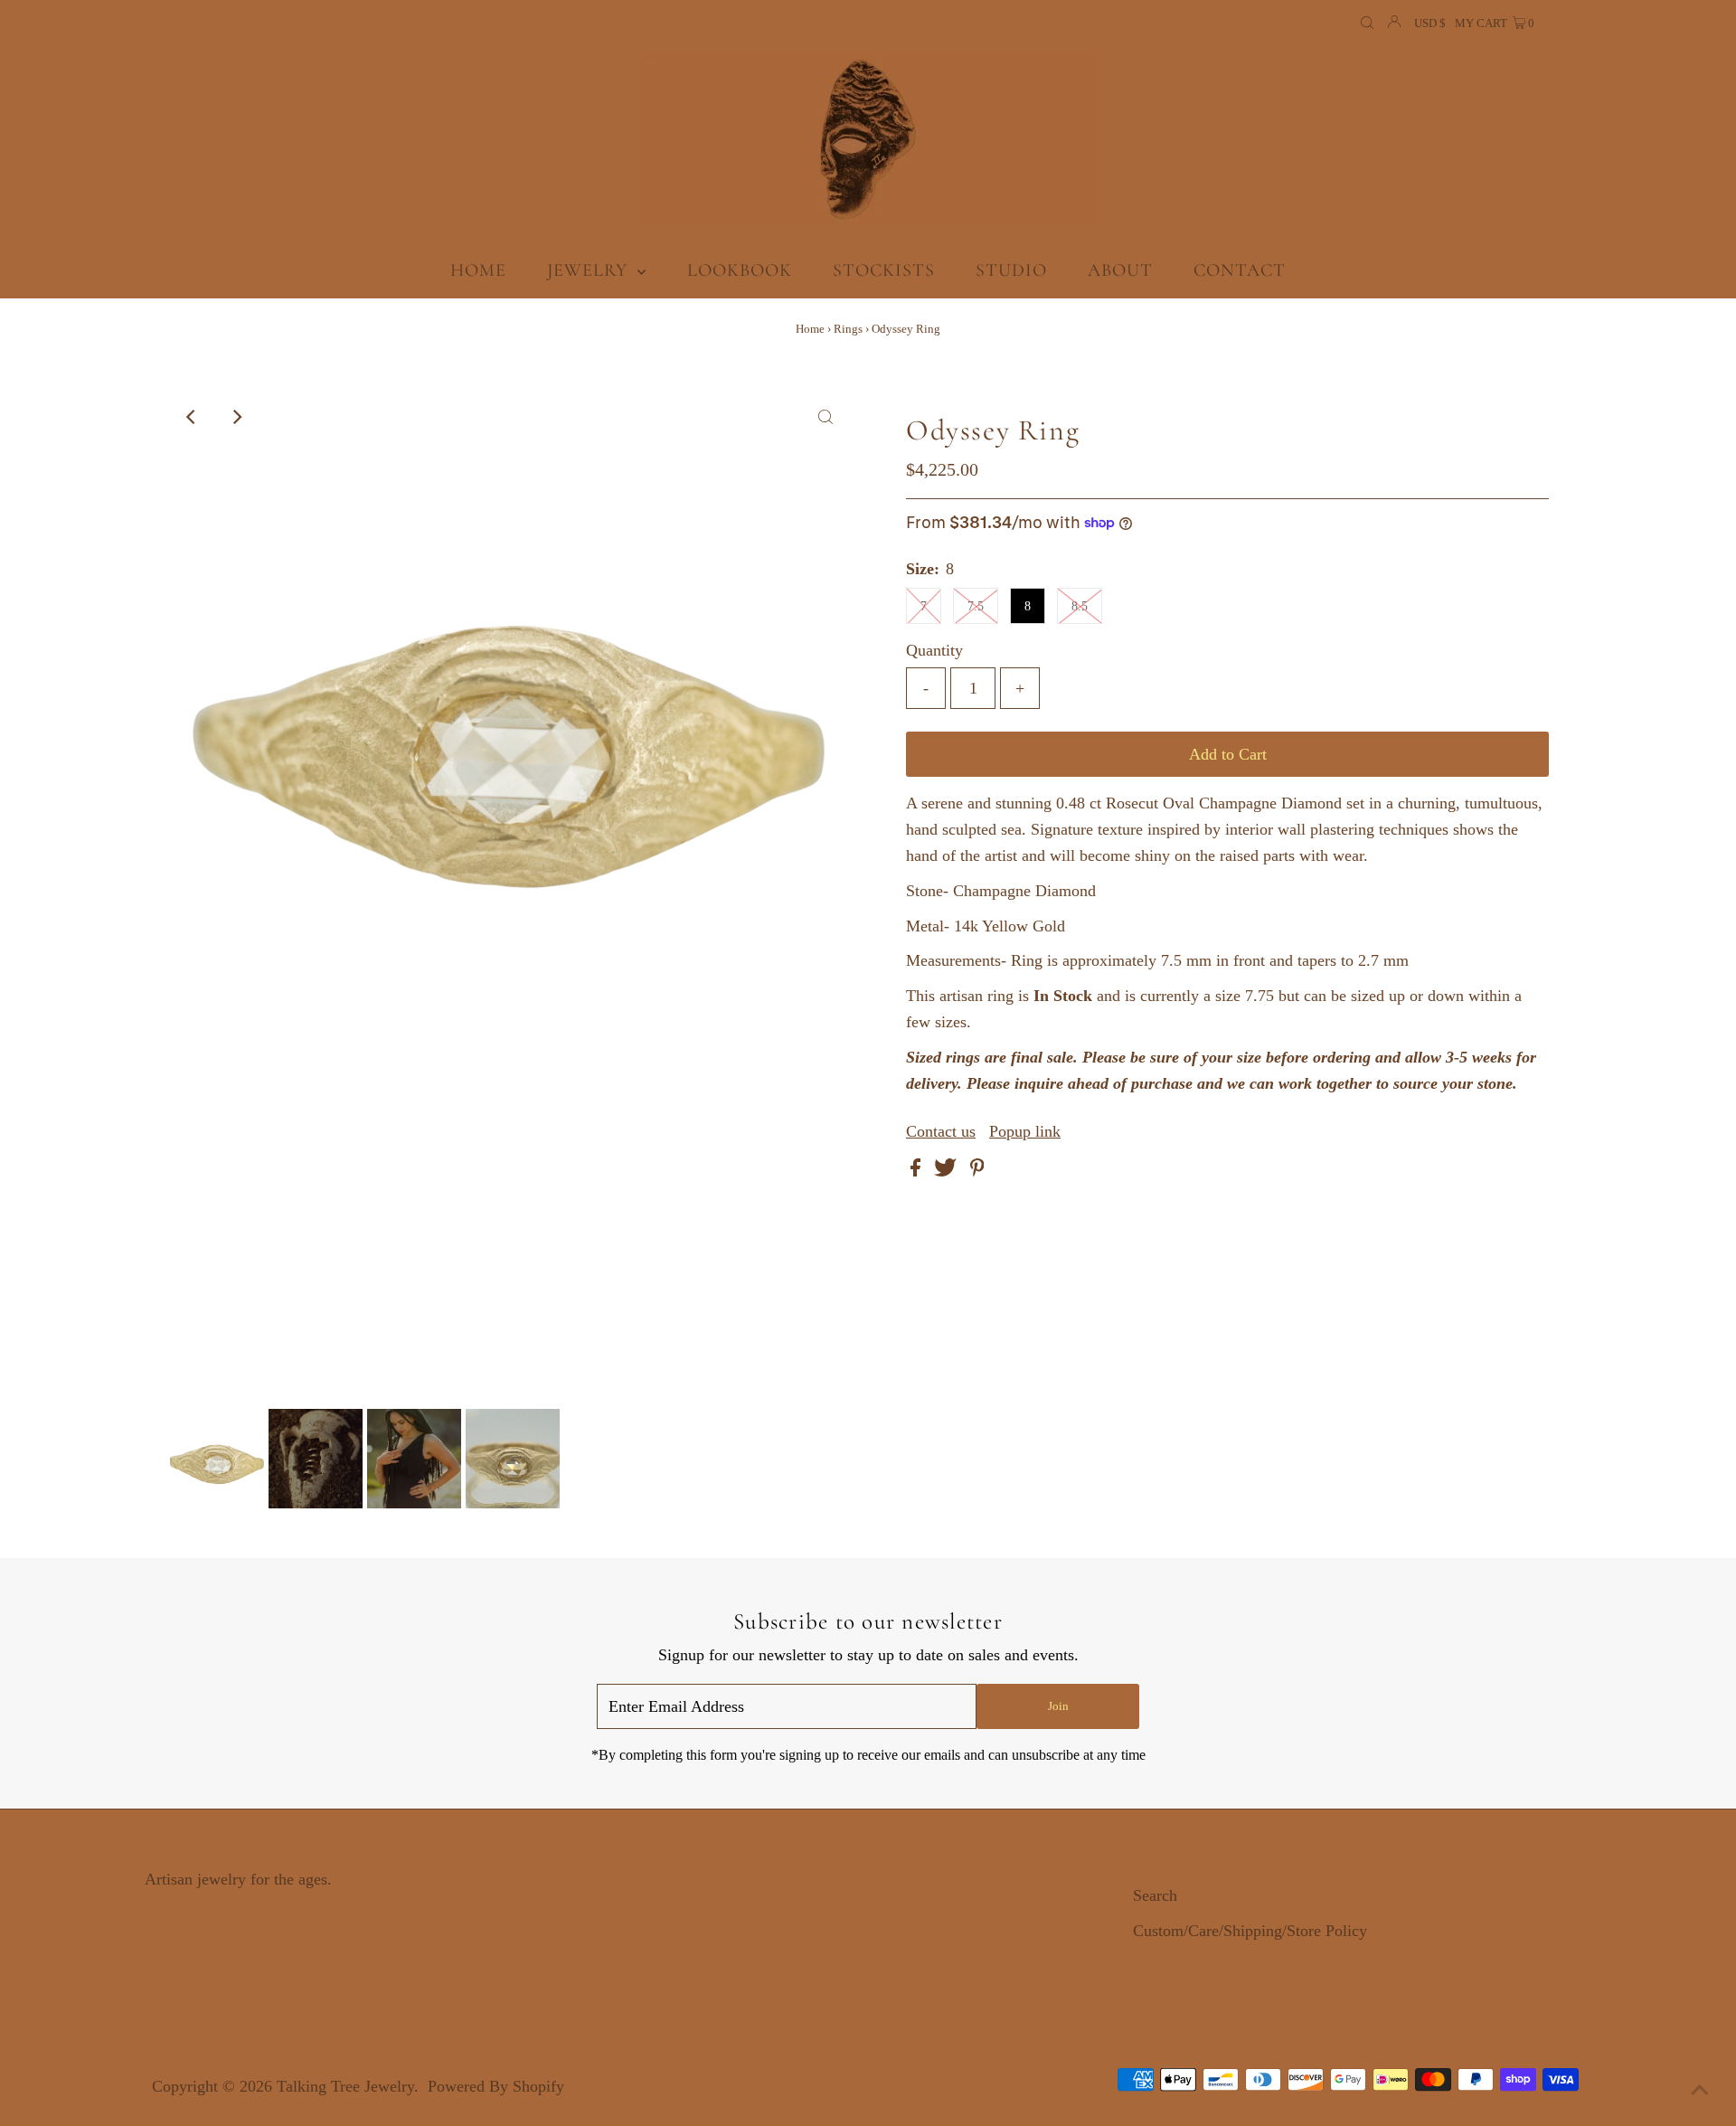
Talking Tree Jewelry (345, 2086)
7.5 (976, 606)
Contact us (941, 1131)
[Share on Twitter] (948, 1171)
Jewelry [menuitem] (590, 270)
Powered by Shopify (496, 2086)
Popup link (1025, 1131)
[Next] (236, 417)
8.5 (1080, 606)
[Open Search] (1367, 24)
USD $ (1430, 23)
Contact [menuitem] (1240, 270)
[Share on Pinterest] (977, 1171)
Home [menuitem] (478, 270)
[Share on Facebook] (918, 1171)
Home (810, 329)
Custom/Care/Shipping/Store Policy (1250, 1931)
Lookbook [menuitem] (740, 270)
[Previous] (192, 417)
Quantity (934, 650)
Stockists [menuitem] (884, 270)
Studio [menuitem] (1011, 270)
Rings (848, 329)
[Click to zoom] (826, 417)
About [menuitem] (1120, 270)
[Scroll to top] (1700, 2090)
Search (1155, 1895)
